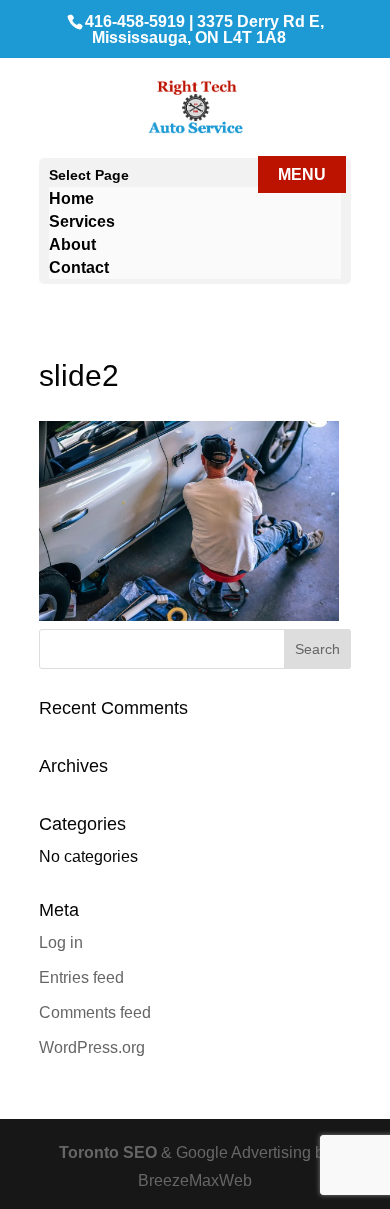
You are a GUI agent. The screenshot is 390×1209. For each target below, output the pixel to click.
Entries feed (81, 977)
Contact (79, 267)
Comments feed (95, 1012)
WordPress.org (92, 1047)
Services (82, 221)
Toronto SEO (110, 1152)
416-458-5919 (135, 21)
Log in (61, 942)
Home (71, 198)
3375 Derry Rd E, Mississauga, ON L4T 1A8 (208, 29)
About (72, 244)
